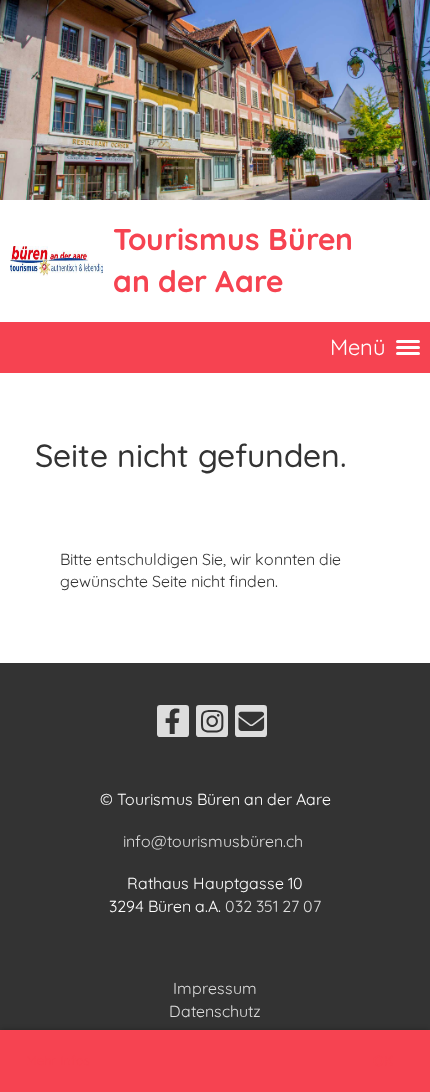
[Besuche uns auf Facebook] (173, 725)
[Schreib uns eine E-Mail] (251, 725)
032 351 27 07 (273, 906)
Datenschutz (215, 1011)
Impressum (215, 988)
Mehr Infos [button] (58, 1060)
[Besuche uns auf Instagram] (212, 725)
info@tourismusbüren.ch (213, 841)
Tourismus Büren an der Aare (233, 260)
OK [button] (383, 1061)
